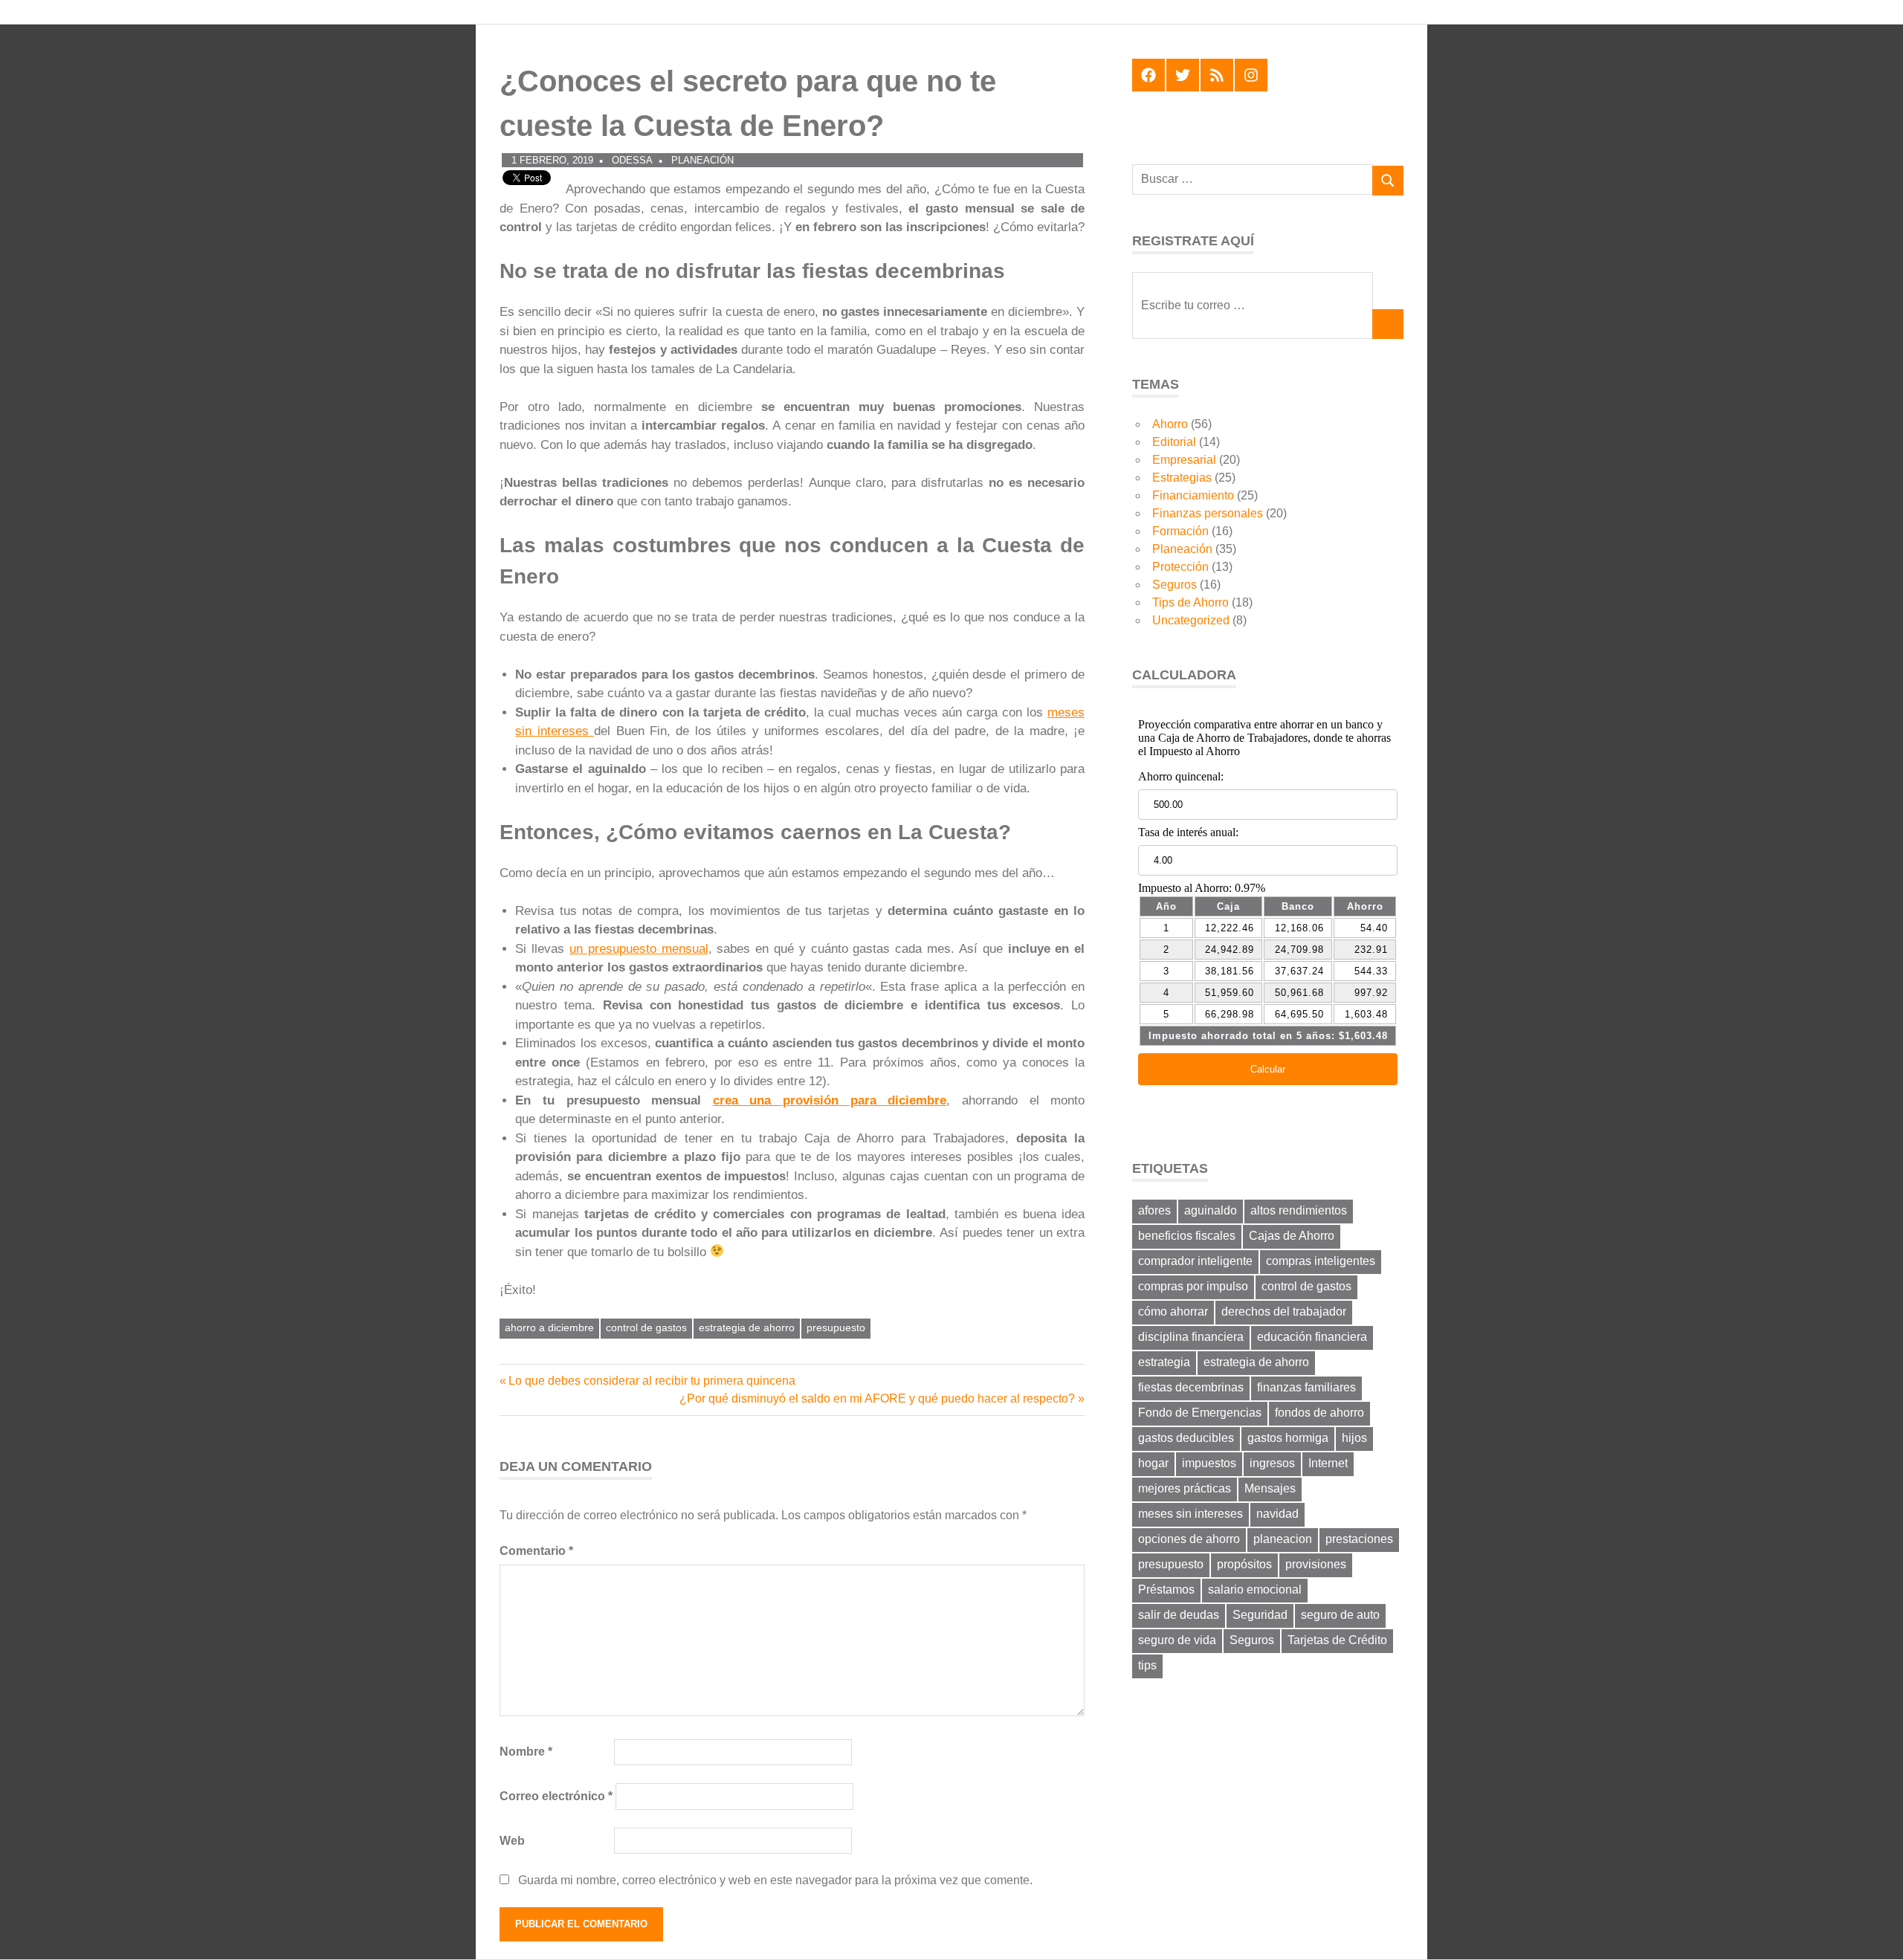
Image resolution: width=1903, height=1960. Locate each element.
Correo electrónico (556, 1796)
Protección (1180, 567)
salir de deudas (1179, 1615)
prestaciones (1359, 1539)
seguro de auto (1340, 1615)
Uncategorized (1191, 620)
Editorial (1174, 442)
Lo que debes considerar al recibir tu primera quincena (652, 1381)
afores (1154, 1210)
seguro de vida (1177, 1640)
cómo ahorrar (1173, 1311)
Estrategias (1182, 478)
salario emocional (1255, 1589)
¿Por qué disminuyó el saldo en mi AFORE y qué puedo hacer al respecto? (877, 1398)
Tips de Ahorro (1190, 602)
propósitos (1244, 1564)
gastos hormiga (1288, 1438)
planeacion (1283, 1539)
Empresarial (1184, 460)
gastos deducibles (1186, 1438)
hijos (1354, 1438)
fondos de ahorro (1319, 1413)
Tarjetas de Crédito (1337, 1640)
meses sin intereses (1190, 1514)
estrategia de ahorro (747, 1327)
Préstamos (1166, 1589)
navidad (1277, 1514)
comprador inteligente (1195, 1261)
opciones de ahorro (1189, 1539)
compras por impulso (1193, 1286)
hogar (1153, 1463)
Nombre (526, 1752)
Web (512, 1841)
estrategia (1164, 1362)
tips (1147, 1665)
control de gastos (646, 1327)
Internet (1328, 1463)
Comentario (536, 1551)
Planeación (702, 160)
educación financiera (1312, 1337)
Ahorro (1170, 424)
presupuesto (836, 1327)
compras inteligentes (1321, 1261)
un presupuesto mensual (639, 949)
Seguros (1175, 585)
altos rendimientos (1299, 1210)
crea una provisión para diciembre (830, 1100)
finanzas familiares (1306, 1387)
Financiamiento (1193, 495)
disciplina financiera (1191, 1337)
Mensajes (1270, 1488)
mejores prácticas (1185, 1488)
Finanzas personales (1208, 513)
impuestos (1209, 1463)
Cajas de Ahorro (1292, 1236)
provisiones (1316, 1564)
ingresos (1272, 1463)
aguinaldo (1211, 1210)
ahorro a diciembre (549, 1327)
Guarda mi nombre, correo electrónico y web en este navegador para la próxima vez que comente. (775, 1880)
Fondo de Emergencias (1200, 1413)
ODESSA (632, 160)
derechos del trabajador (1284, 1311)
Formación (1180, 531)
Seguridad (1260, 1615)
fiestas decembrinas (1191, 1387)
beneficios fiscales (1187, 1236)
